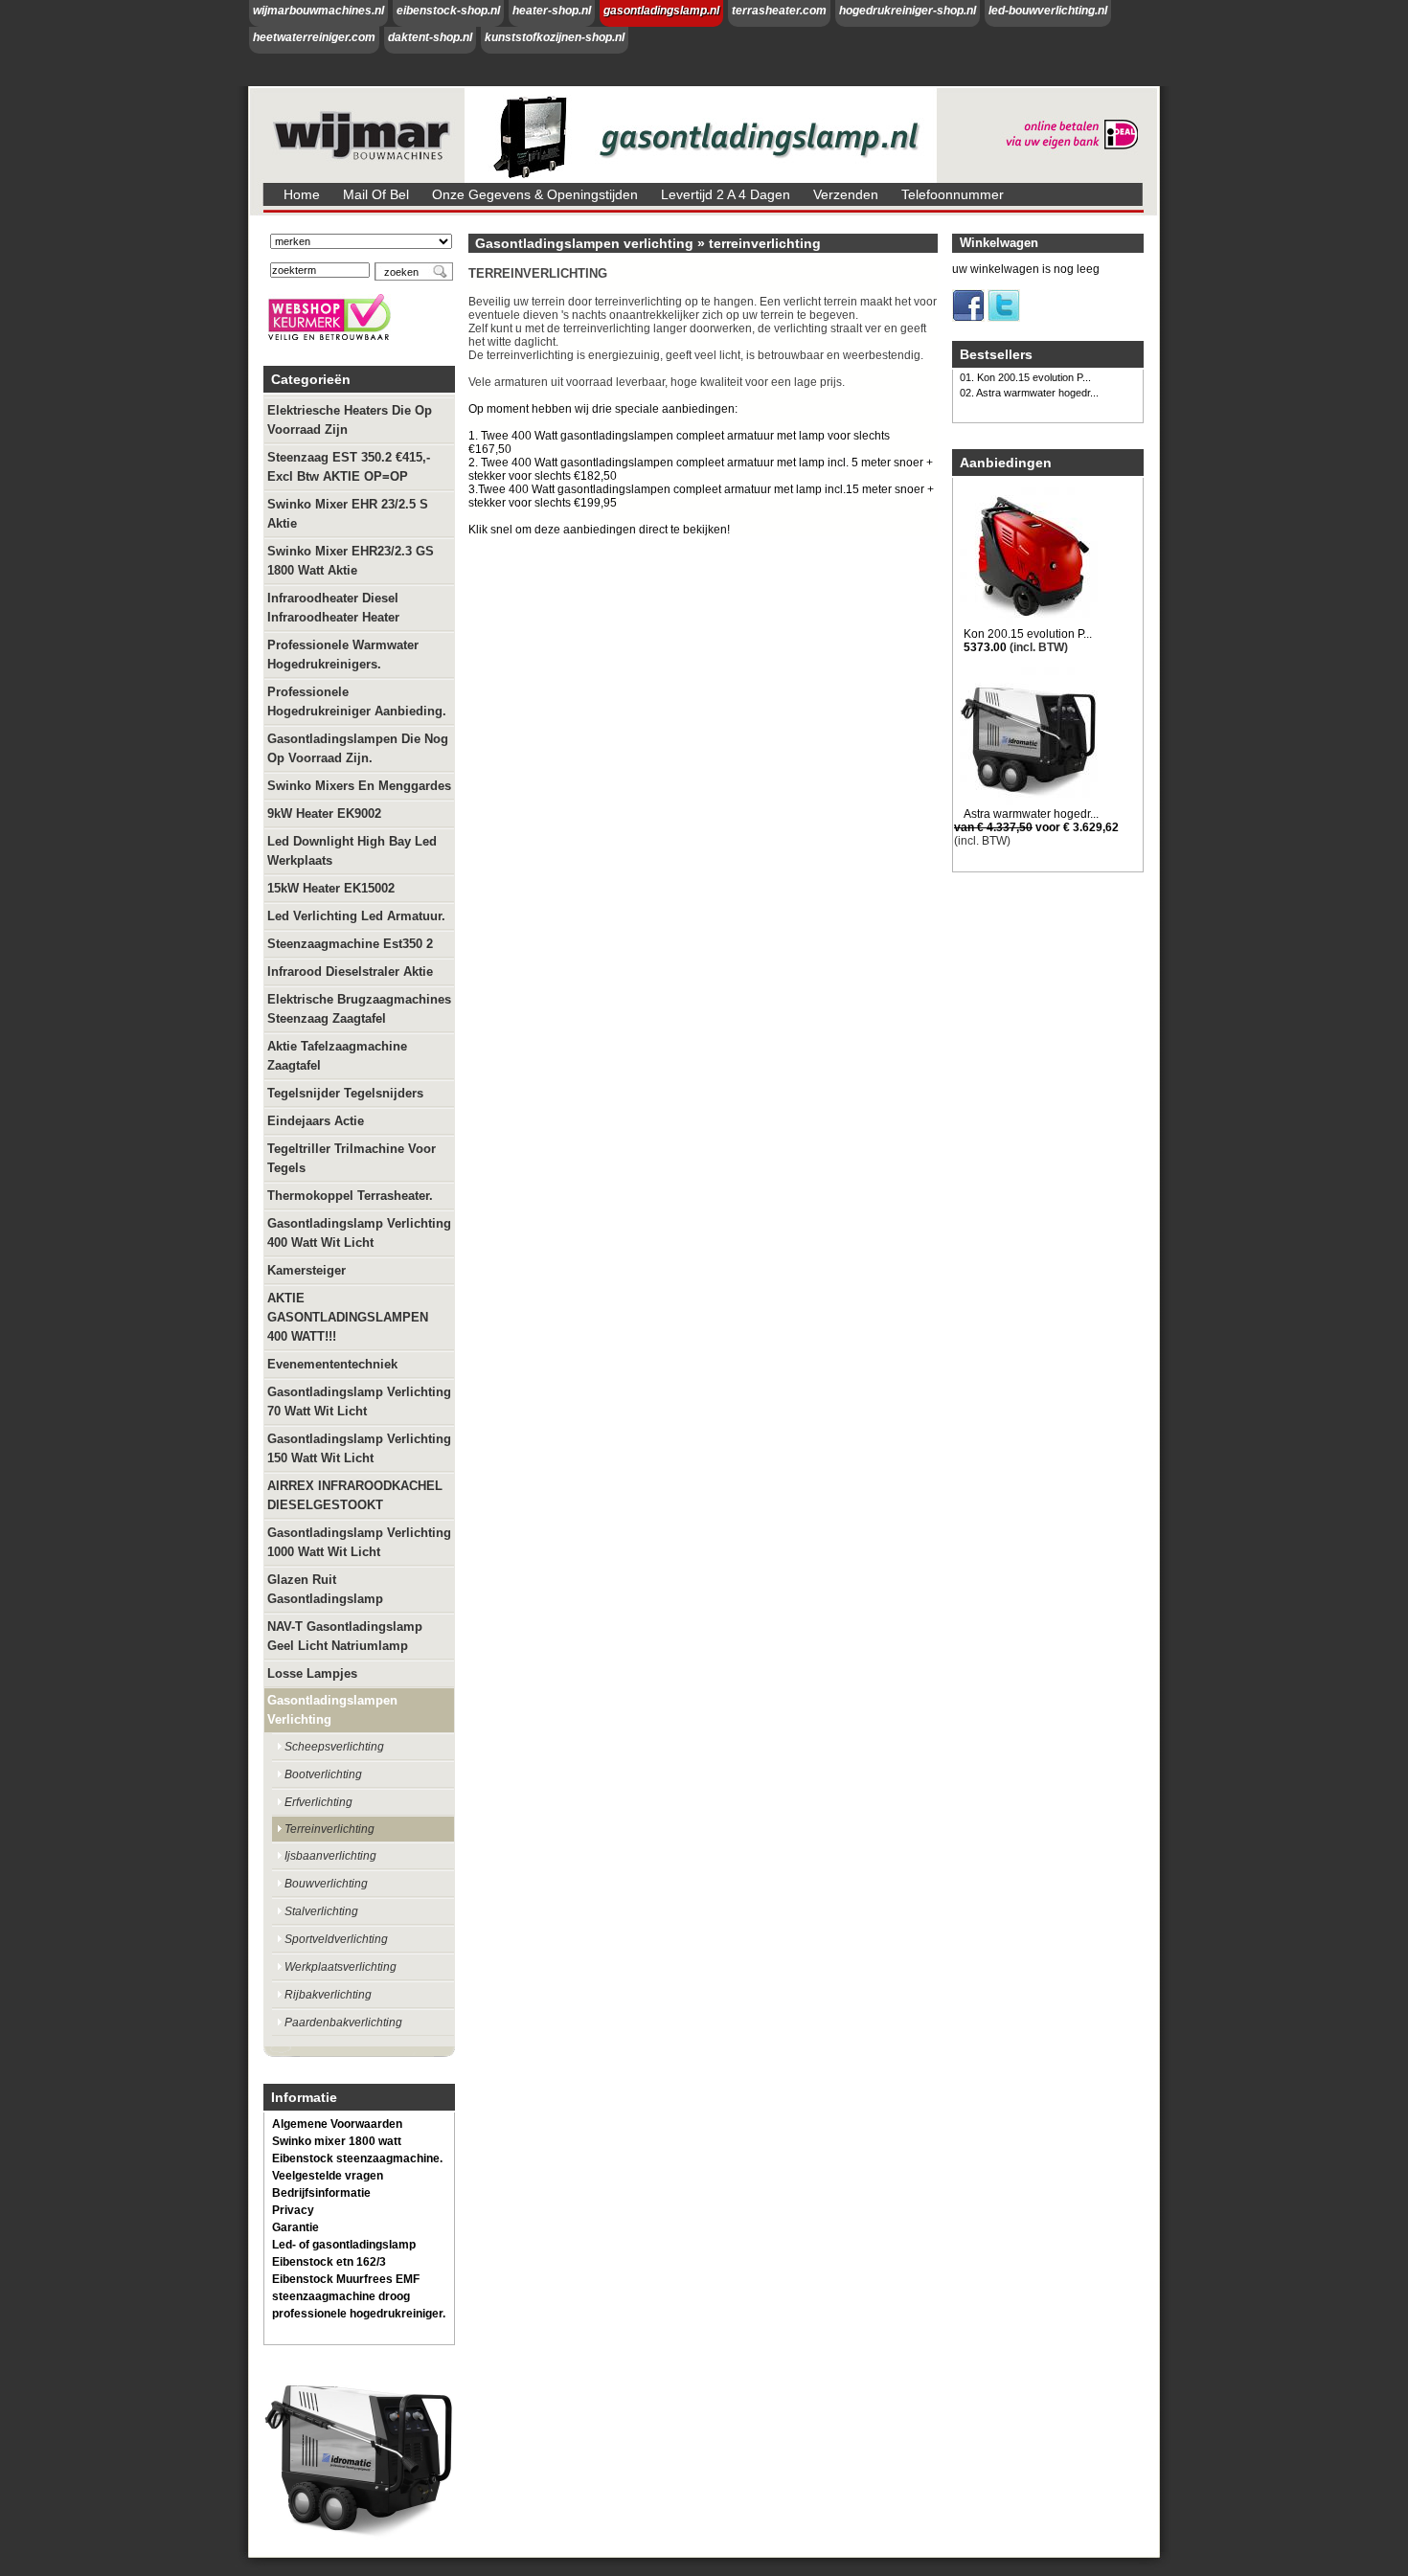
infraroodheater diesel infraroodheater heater (333, 608)
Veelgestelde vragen (328, 2176)
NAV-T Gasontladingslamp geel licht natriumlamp (345, 1636)
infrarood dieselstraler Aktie (350, 972)
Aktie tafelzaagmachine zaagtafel (337, 1056)
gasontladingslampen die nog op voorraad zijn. (358, 748)
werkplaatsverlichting (341, 1967)
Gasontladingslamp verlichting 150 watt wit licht (359, 1448)
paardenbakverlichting (343, 2022)
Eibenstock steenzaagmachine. (357, 2158)
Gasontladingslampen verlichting (332, 1710)
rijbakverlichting (328, 1995)
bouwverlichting (326, 1884)
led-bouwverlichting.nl (1048, 11)
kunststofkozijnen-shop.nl (555, 37)
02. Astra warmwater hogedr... (1029, 393)
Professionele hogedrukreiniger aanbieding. (357, 701)
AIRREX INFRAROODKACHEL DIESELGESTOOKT (355, 1495)
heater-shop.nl (552, 11)
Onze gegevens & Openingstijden (535, 194)
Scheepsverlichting (334, 1747)
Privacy (293, 2210)
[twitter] (1004, 318)
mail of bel (376, 194)
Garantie (295, 2227)
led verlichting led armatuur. (356, 916)
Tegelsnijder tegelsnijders (345, 1093)
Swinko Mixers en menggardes (359, 786)
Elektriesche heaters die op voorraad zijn (350, 420)
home (302, 194)
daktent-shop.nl (430, 37)
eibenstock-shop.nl (448, 11)
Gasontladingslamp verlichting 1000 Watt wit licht (359, 1542)
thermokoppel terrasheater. (350, 1196)
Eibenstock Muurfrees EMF (346, 2279)
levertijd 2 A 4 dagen (726, 194)
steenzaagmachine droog (341, 2296)
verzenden (846, 194)
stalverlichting (321, 1911)
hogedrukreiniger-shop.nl (908, 11)
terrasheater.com (779, 11)
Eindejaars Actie (316, 1121)
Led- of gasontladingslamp (344, 2245)
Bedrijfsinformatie (321, 2193)
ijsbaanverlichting (330, 1856)
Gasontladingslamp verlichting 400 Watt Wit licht (359, 1233)
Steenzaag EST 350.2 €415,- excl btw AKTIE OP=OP (349, 467)
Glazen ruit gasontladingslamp (325, 1589)
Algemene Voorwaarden (337, 2124)
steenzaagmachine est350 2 (350, 944)
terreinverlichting (329, 1829)
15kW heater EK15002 (331, 888)
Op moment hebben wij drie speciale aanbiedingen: (603, 409)
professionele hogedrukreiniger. (359, 2314)
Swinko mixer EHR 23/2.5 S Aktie (348, 514)
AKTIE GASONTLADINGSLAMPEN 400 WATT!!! (348, 1317)
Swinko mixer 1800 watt (337, 2141)
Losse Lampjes (312, 1673)
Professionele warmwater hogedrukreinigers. (343, 655)
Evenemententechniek (332, 1364)
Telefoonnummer (953, 194)
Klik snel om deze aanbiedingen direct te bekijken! (599, 530)
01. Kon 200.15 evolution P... (1025, 377)
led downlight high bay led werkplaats (352, 851)
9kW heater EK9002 (324, 813)
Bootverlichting (323, 1774)
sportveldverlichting (336, 1939)
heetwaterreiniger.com (314, 37)
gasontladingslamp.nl (661, 11)
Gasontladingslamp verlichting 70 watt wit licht (359, 1401)
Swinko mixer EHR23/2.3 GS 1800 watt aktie (351, 561)
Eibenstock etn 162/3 (329, 2262)
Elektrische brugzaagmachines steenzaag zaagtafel (359, 1009)
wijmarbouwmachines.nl (318, 11)
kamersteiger (307, 1270)
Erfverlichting (318, 1802)
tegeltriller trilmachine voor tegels (352, 1158)
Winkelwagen (999, 243)
